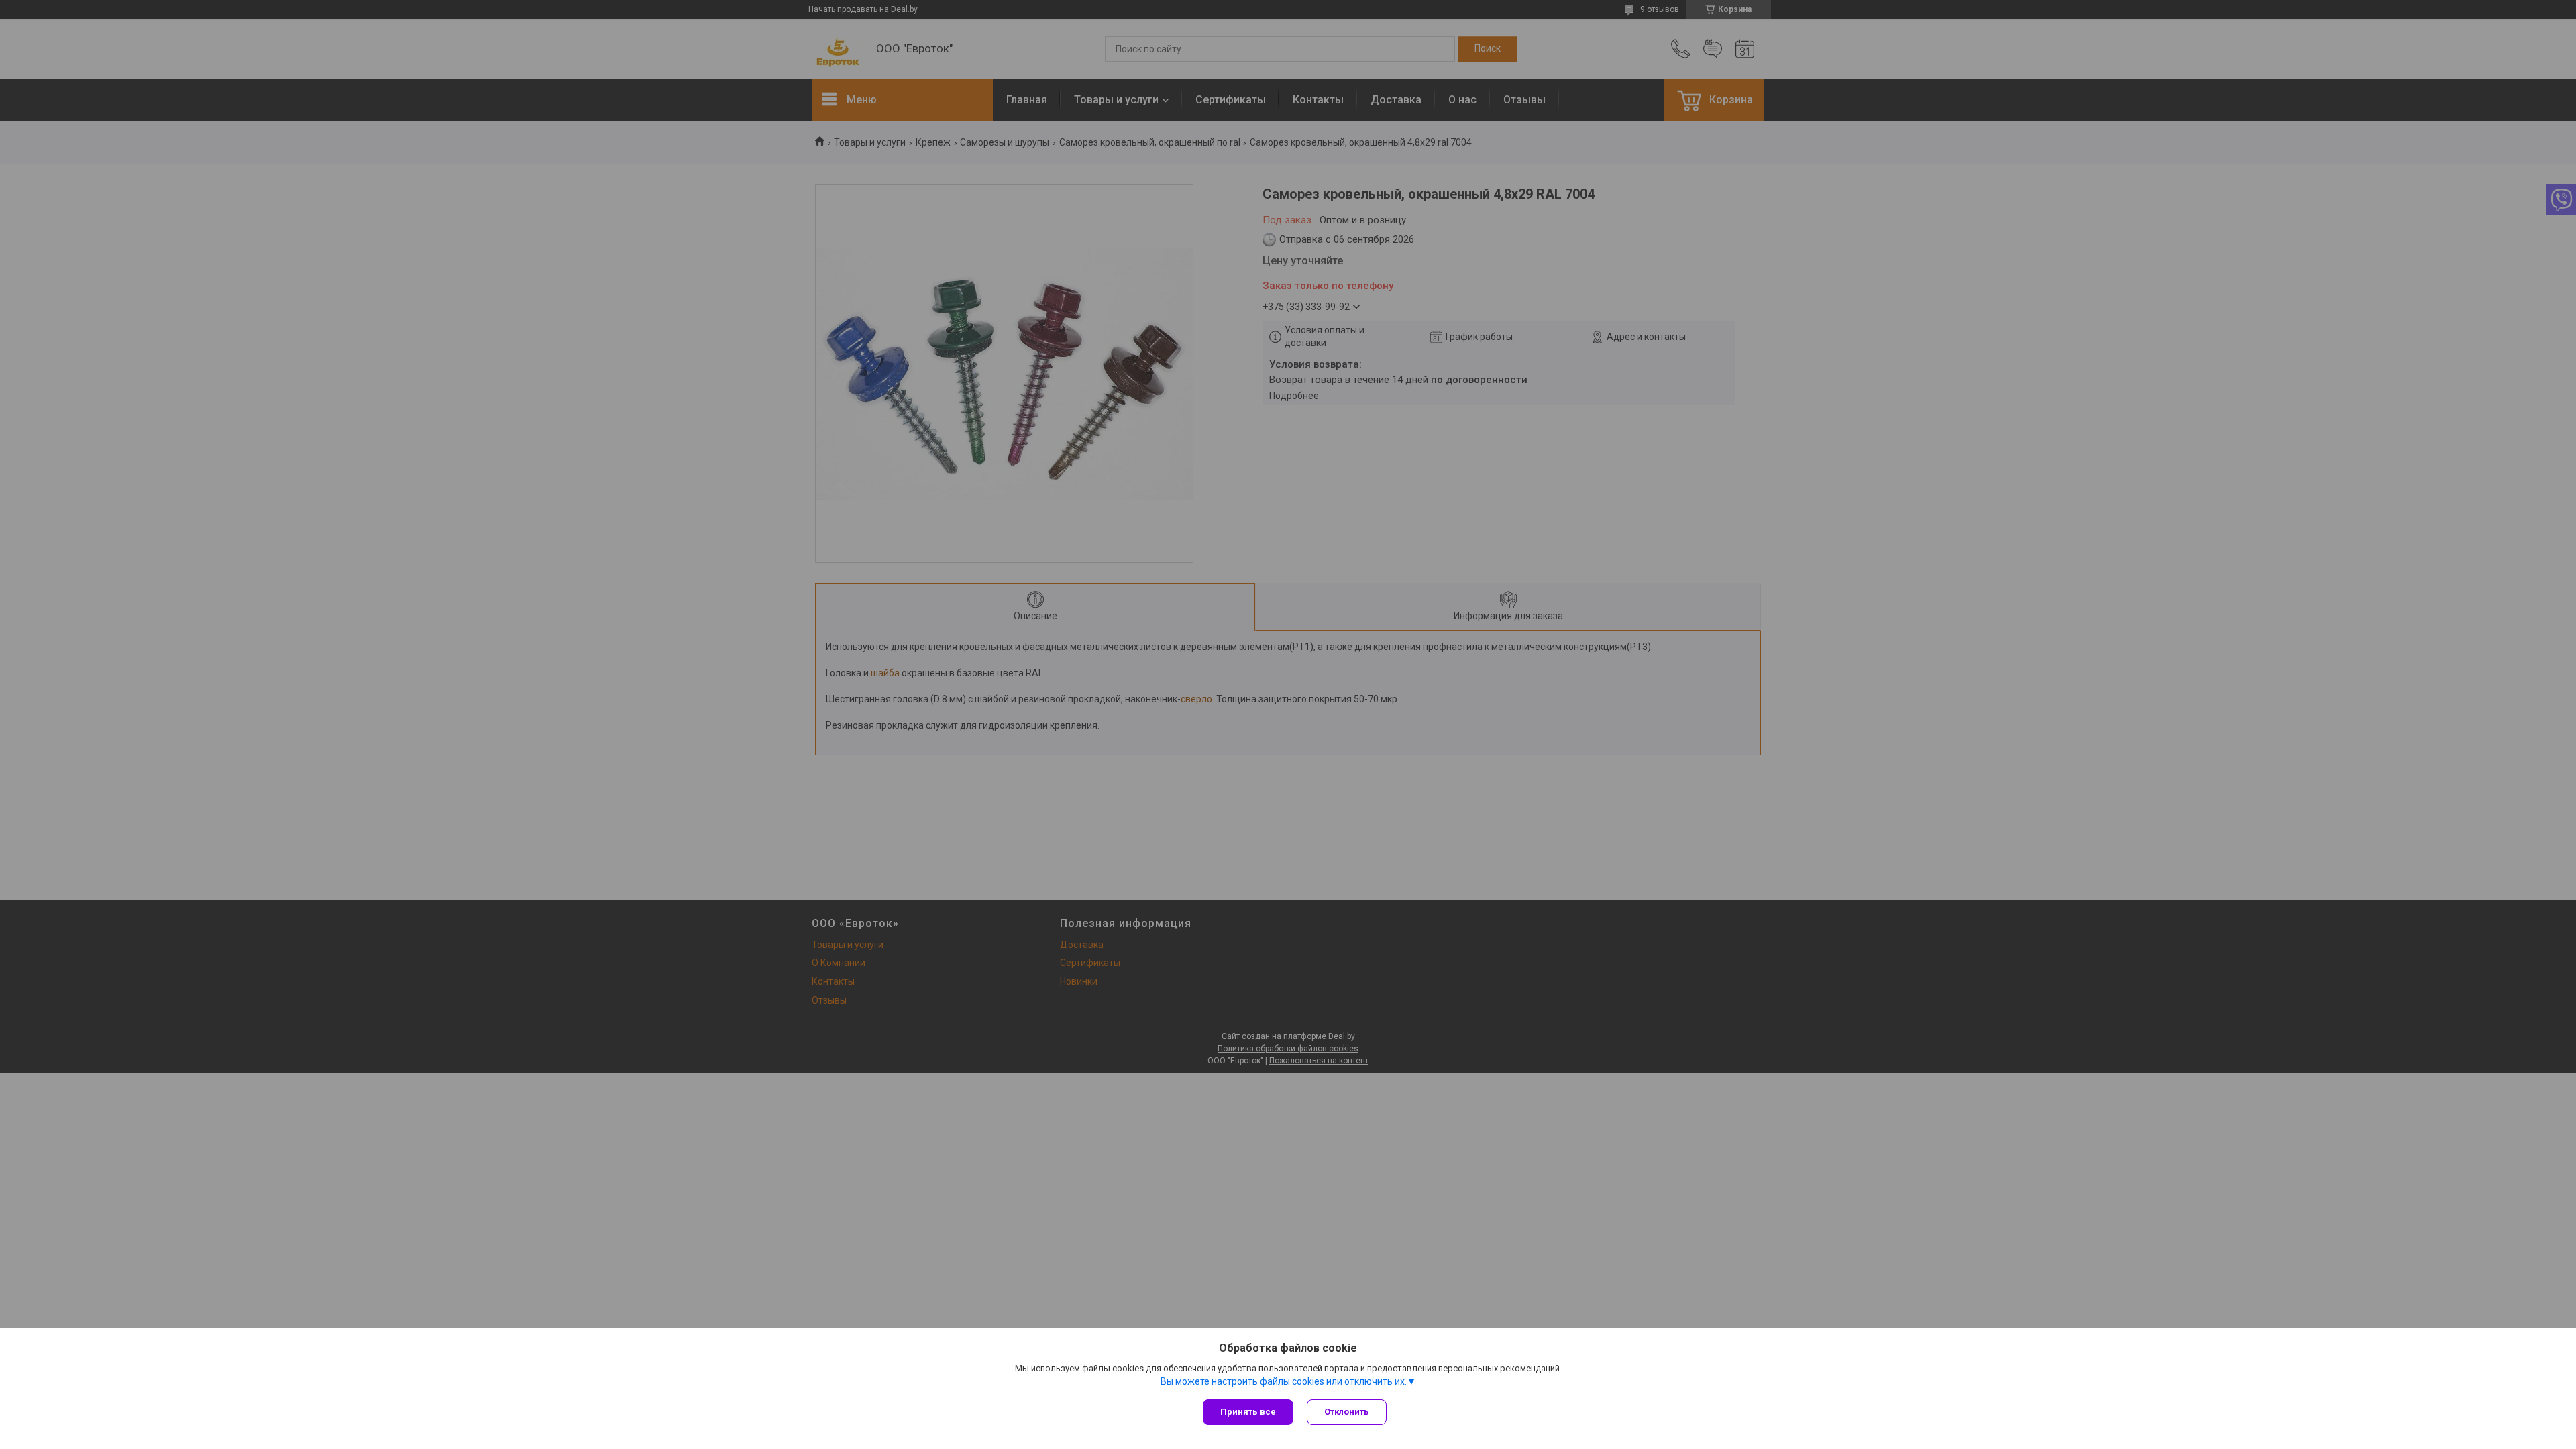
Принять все (1248, 1412)
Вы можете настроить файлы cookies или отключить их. (1284, 1381)
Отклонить (1347, 1412)
